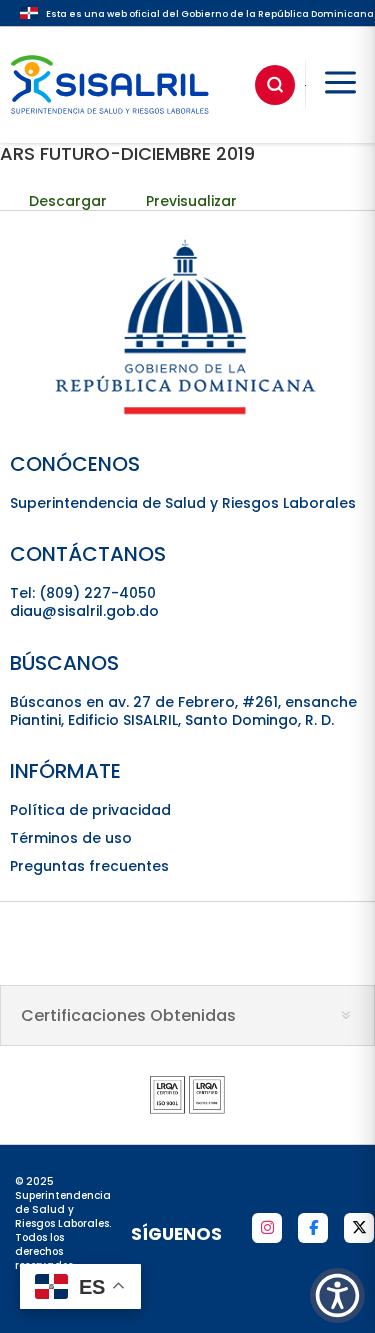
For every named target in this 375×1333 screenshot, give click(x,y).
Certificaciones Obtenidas (128, 1015)
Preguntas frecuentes (89, 866)
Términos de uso (71, 838)
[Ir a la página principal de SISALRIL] (110, 119)
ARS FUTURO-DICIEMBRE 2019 (127, 153)
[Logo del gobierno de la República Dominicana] (187, 413)
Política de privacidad (90, 810)
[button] (337, 1295)
